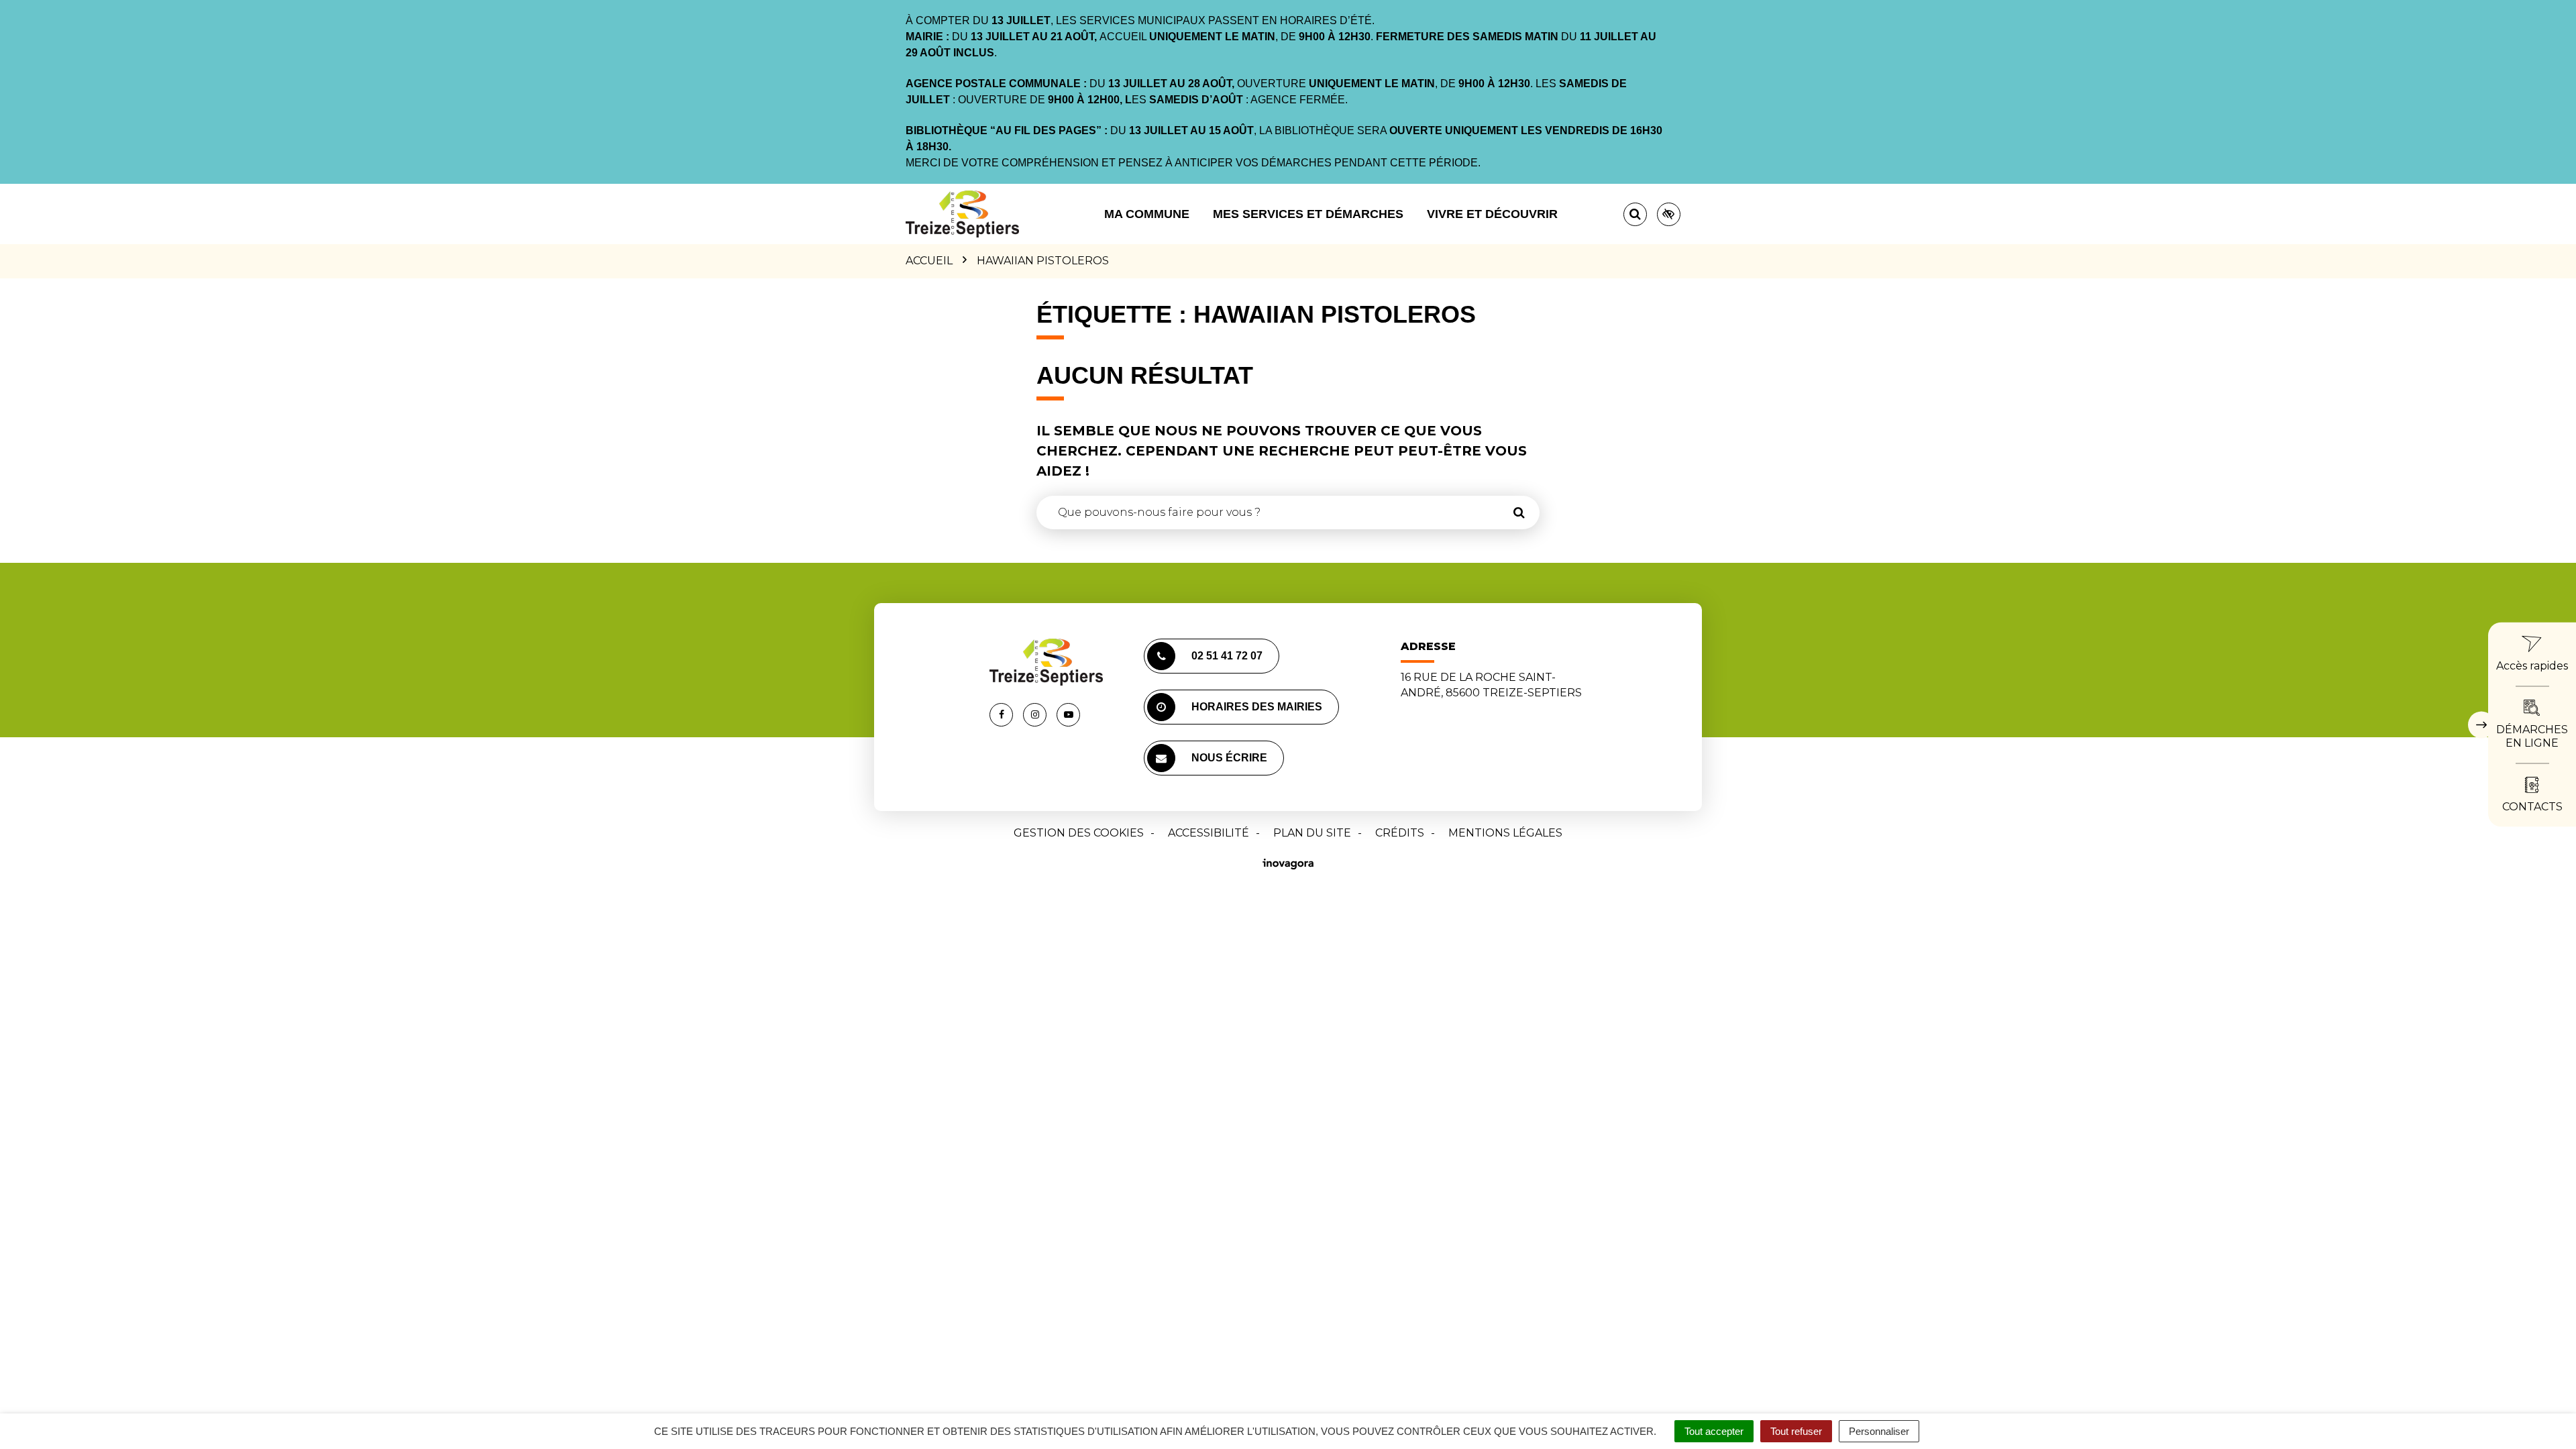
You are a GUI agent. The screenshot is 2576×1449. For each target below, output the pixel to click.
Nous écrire (1229, 758)
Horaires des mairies (1257, 707)
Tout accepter (1714, 1431)
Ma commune (1147, 214)
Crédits (1400, 833)
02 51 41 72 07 (1227, 656)
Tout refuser (1796, 1431)
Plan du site (1312, 833)
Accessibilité (1209, 833)
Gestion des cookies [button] (1079, 833)
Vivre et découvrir (1492, 214)
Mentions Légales (1505, 833)
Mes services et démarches (1308, 214)
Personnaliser (1879, 1431)
